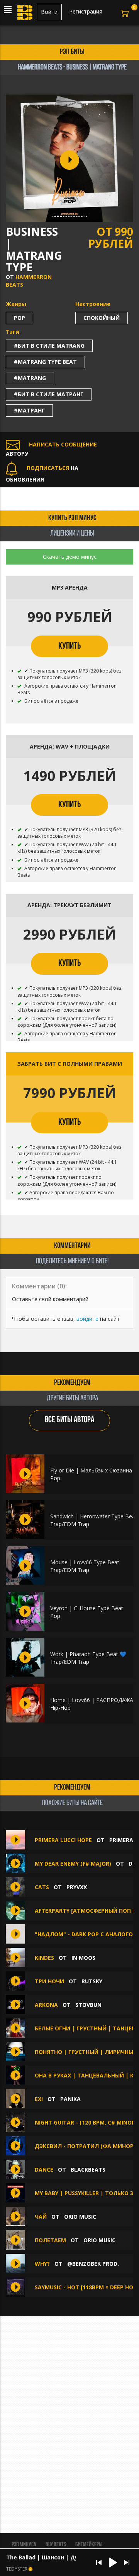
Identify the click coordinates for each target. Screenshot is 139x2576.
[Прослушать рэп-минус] (25, 1474)
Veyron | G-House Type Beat (87, 1608)
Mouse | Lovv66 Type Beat (85, 1562)
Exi (39, 2099)
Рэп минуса (24, 2545)
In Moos (83, 1958)
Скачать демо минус (70, 557)
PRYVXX (77, 1887)
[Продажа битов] (25, 15)
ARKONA (46, 2005)
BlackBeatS (88, 2169)
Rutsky (92, 1981)
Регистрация (86, 11)
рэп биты (72, 52)
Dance (44, 2169)
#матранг (29, 410)
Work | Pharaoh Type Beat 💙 (88, 1654)
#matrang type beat (45, 362)
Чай (41, 2217)
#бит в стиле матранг (49, 394)
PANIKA (70, 2099)
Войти (49, 12)
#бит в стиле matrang (49, 346)
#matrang (30, 378)
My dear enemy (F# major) (73, 1864)
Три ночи (49, 1981)
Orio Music (80, 2217)
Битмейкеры (89, 2545)
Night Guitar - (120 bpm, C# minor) (86, 2122)
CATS (42, 1887)
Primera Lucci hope (63, 1840)
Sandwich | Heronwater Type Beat (94, 1516)
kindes (44, 1958)
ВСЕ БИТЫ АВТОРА (69, 1420)
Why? (42, 2264)
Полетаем (50, 2240)
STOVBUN (88, 2005)
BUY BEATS (56, 2545)
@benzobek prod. (93, 2264)
